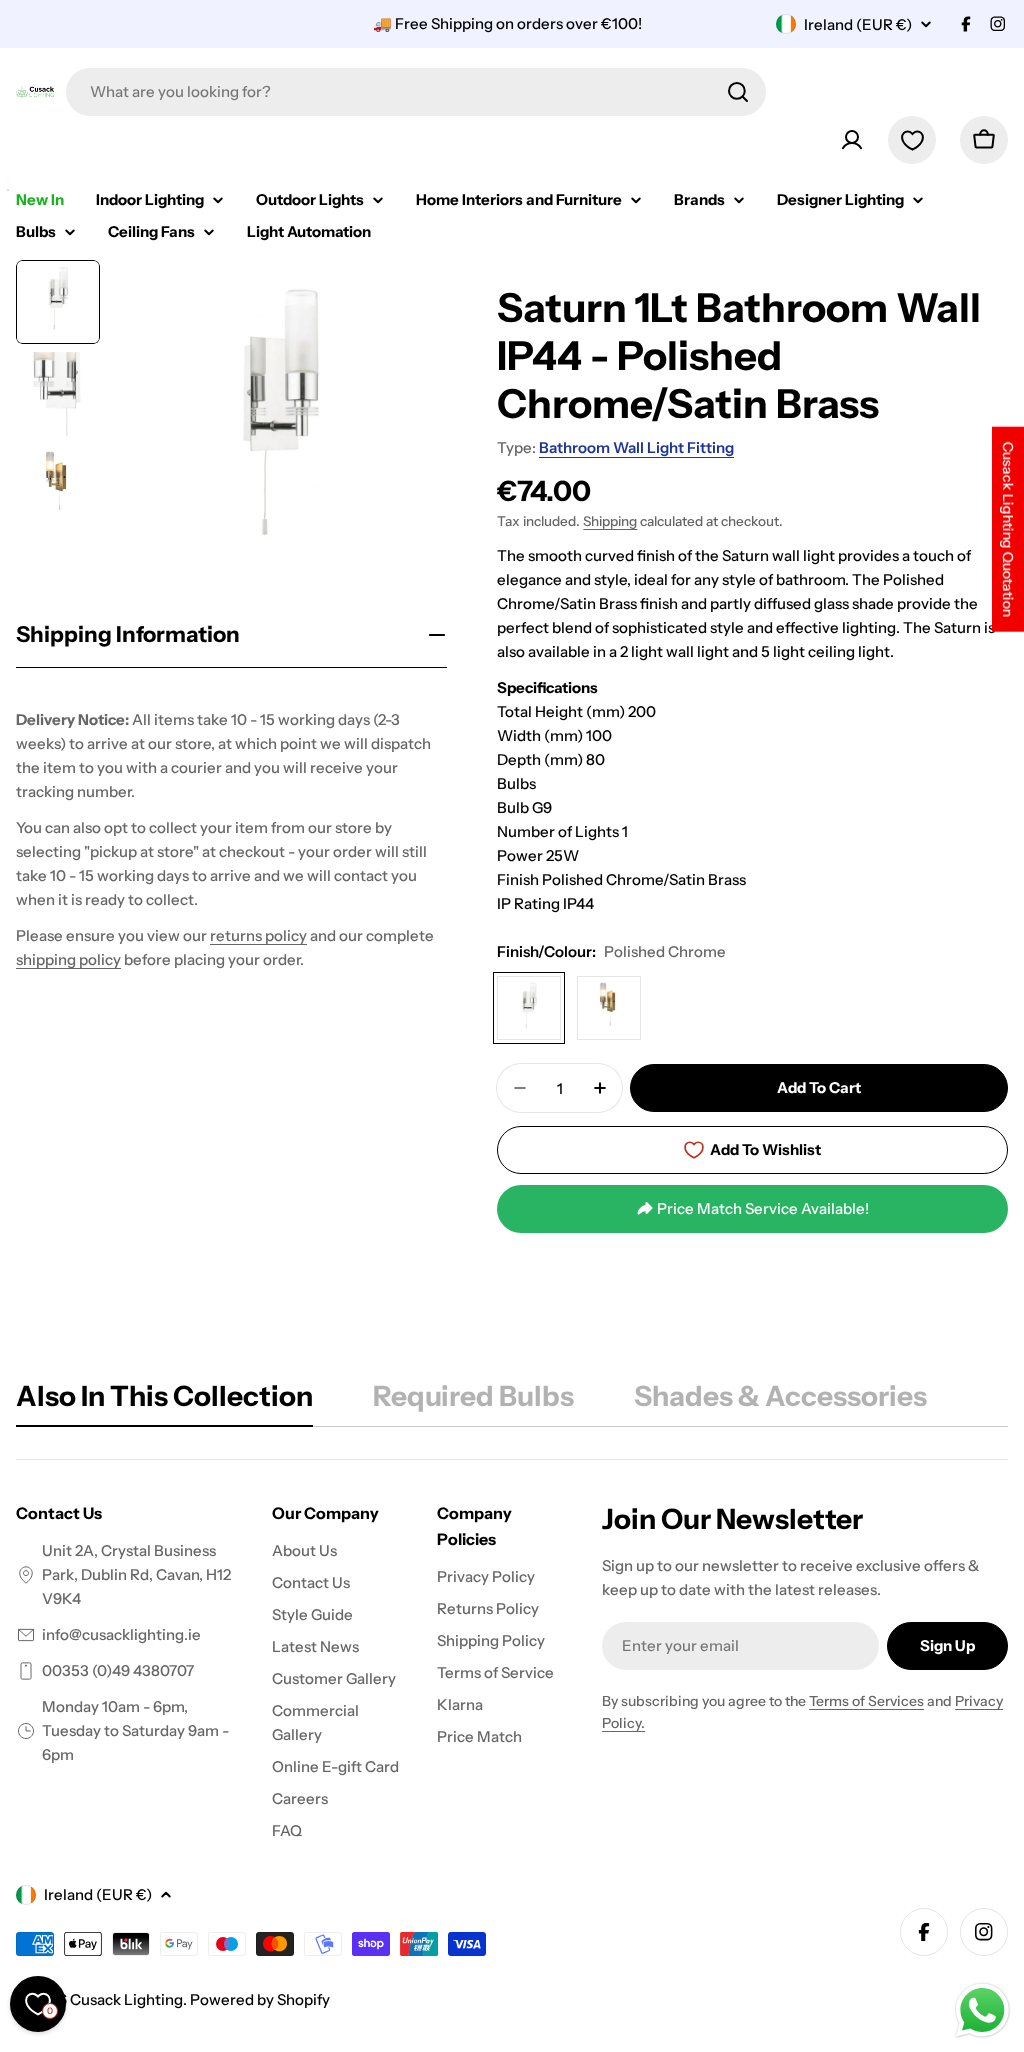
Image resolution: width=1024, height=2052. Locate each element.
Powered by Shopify (260, 1999)
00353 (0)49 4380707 (118, 1670)
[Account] (852, 140)
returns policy (258, 935)
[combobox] (416, 92)
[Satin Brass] (609, 1008)
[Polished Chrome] (529, 1008)
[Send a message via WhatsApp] (982, 2010)
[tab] (164, 1402)
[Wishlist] (912, 140)
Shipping (610, 521)
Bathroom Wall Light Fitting (636, 447)
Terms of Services (866, 1701)
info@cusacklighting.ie (121, 1634)
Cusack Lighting (126, 1999)
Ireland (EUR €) (858, 24)
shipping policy (68, 959)
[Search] (738, 92)
